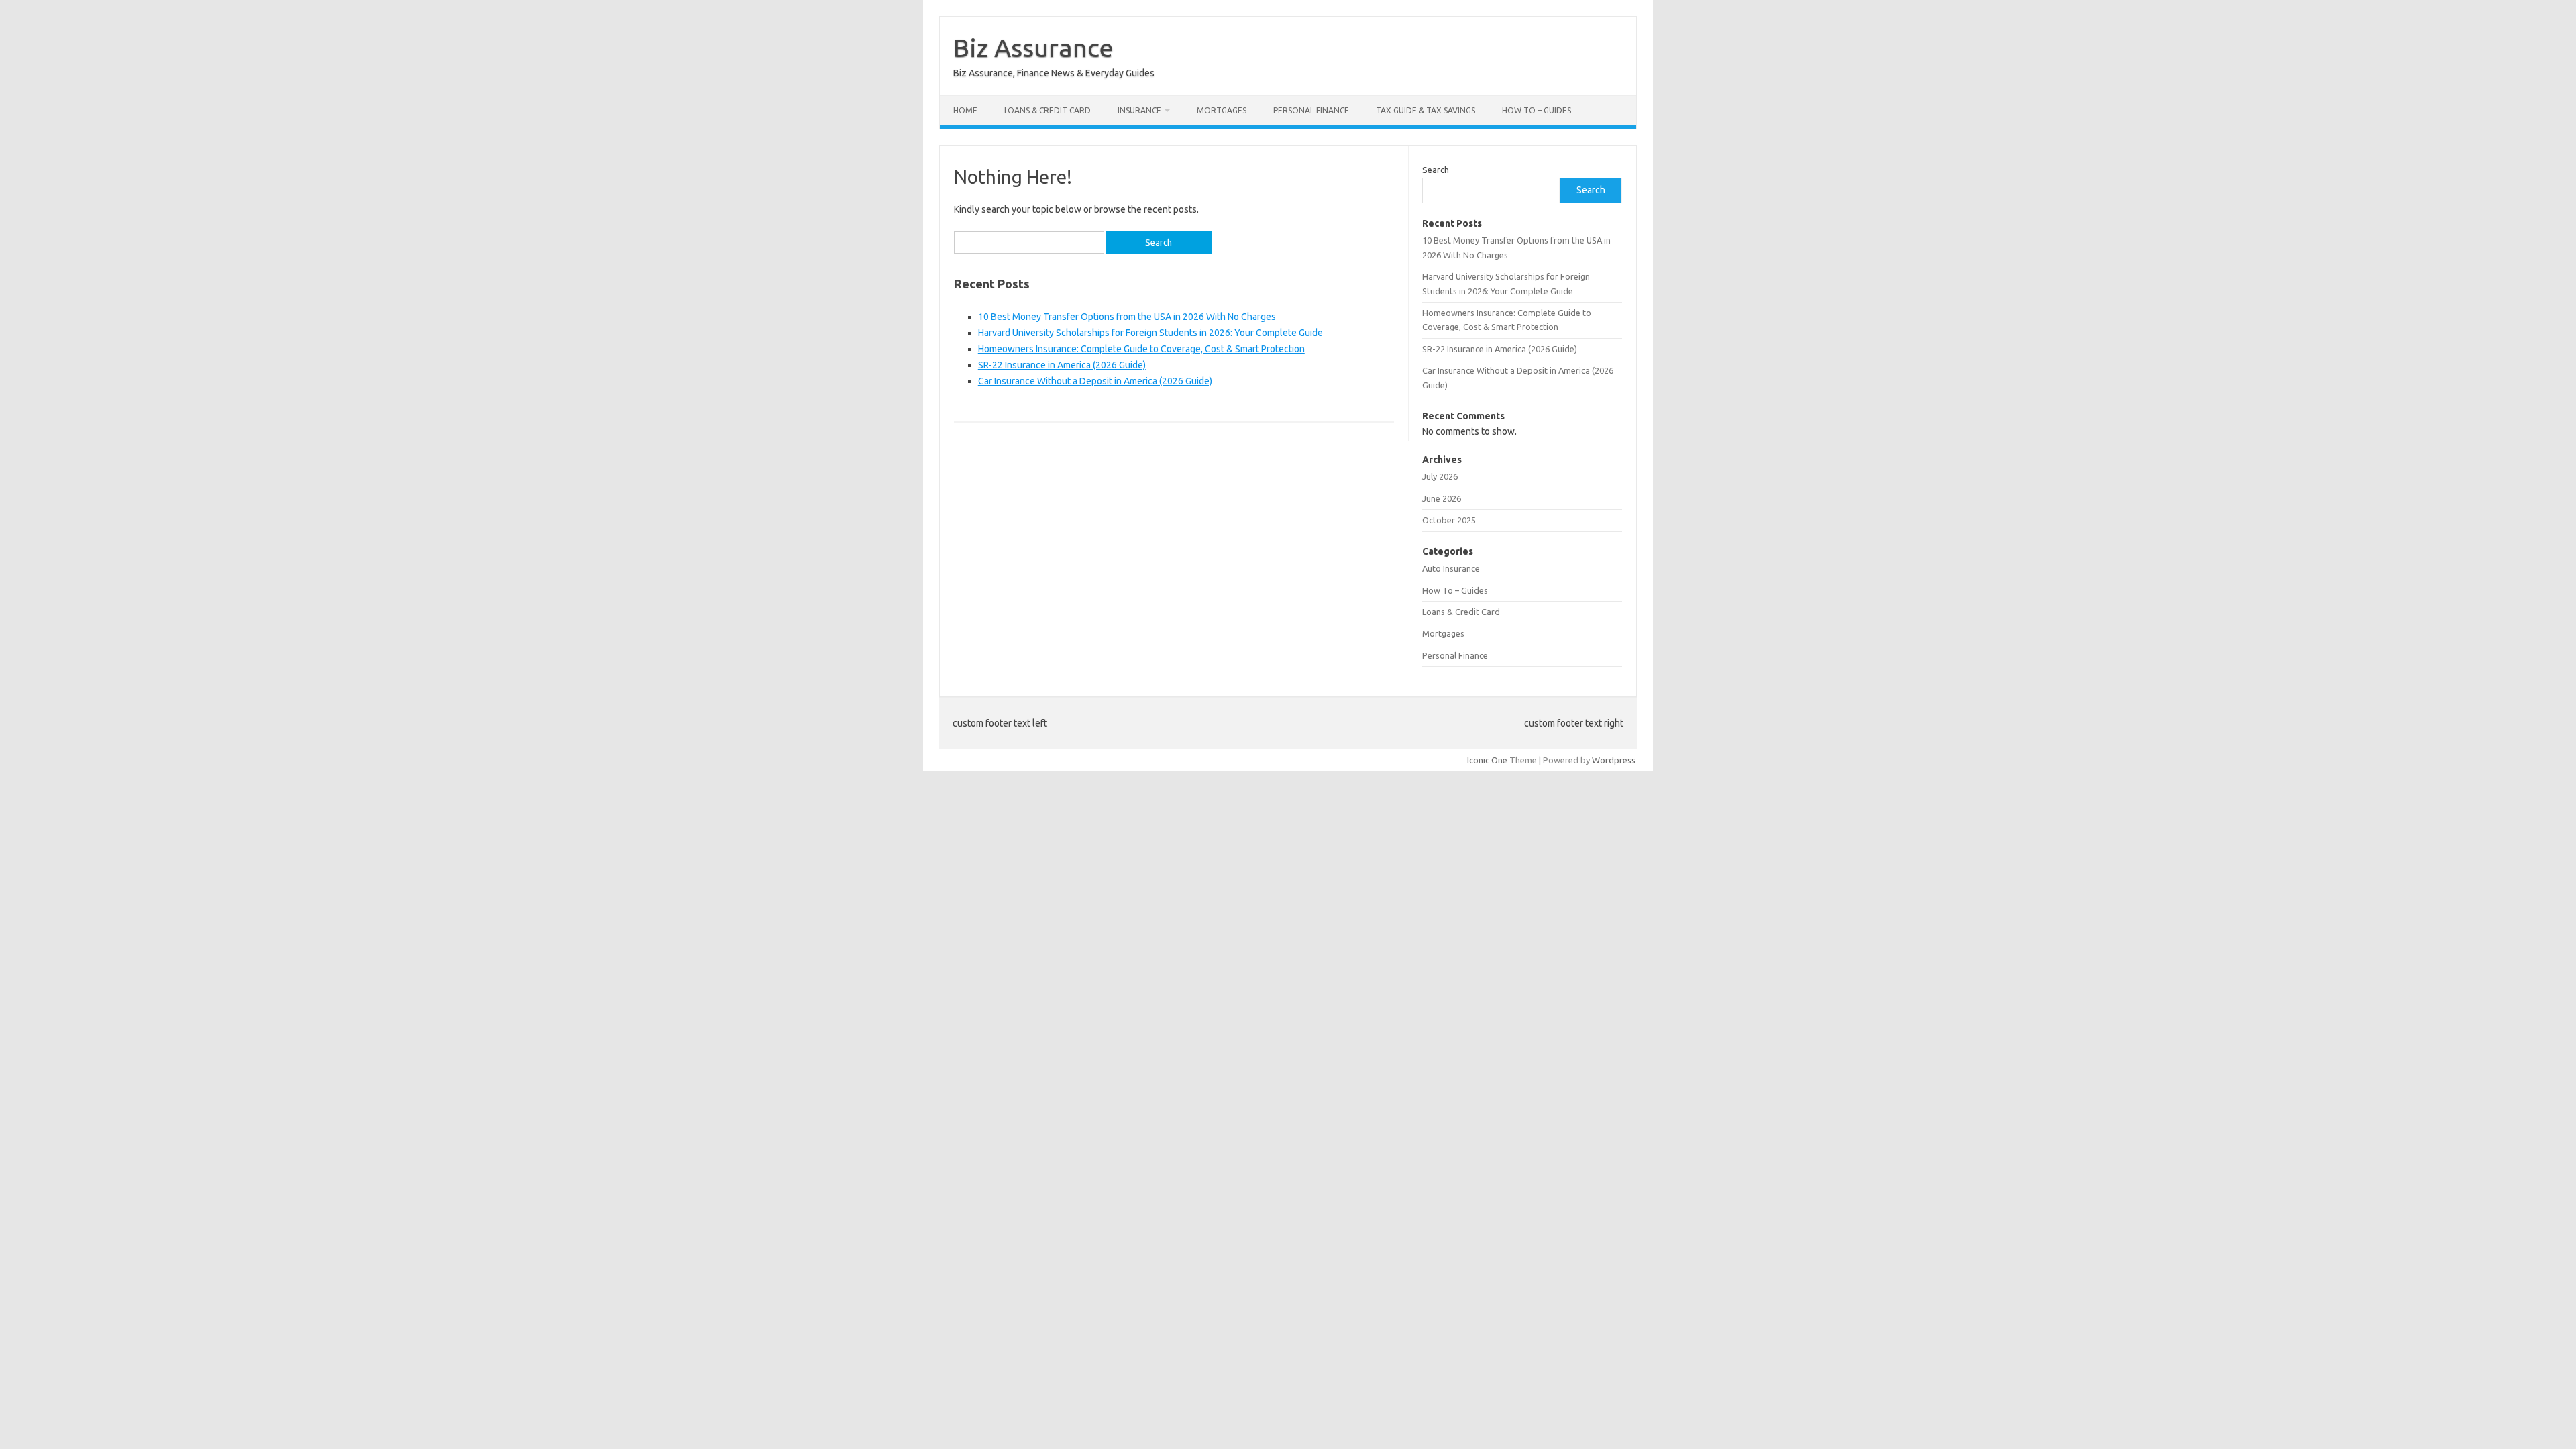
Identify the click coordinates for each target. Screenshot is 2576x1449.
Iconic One (1487, 760)
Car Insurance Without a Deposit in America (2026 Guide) (1095, 381)
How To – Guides (1537, 110)
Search (1436, 170)
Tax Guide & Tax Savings (1426, 110)
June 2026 (1442, 498)
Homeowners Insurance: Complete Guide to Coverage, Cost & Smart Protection (1141, 349)
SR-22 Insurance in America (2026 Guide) (1062, 365)
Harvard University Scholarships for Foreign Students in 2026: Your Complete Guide (1150, 333)
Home (965, 110)
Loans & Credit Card (1048, 110)
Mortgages (1222, 110)
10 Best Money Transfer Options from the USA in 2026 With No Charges (1127, 317)
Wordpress (1614, 760)
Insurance (1139, 110)
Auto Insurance (1451, 568)
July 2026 (1440, 476)
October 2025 (1449, 520)
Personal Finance (1311, 110)
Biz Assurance (1033, 48)
